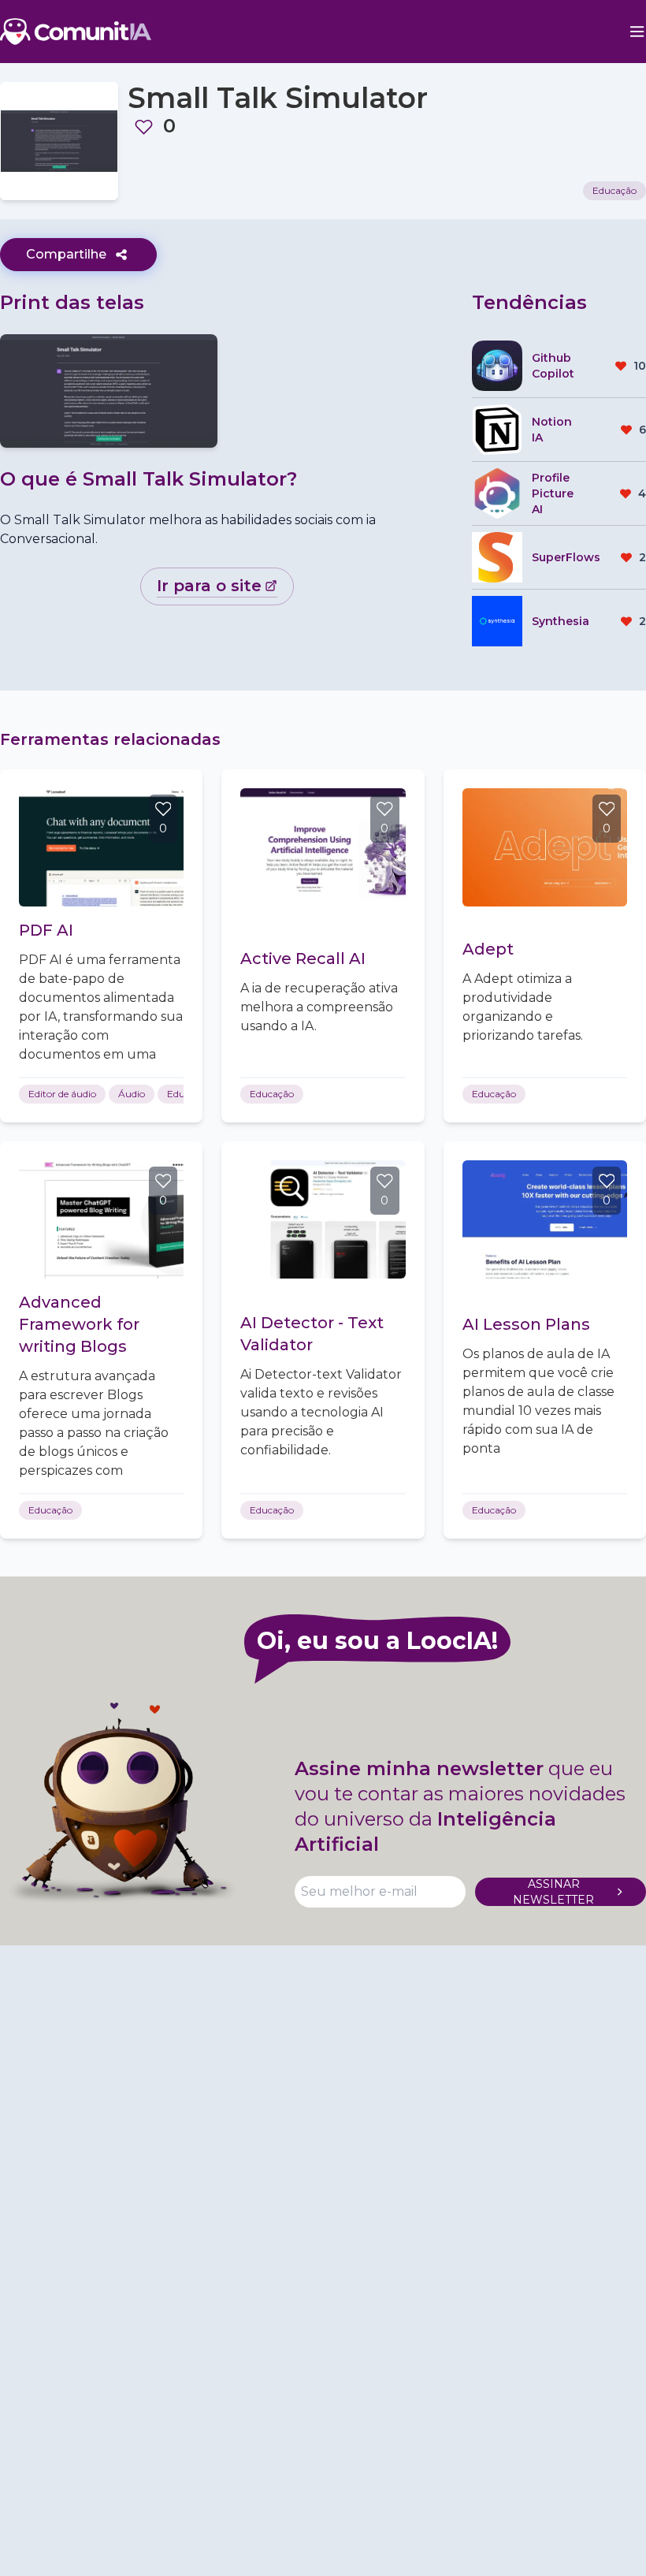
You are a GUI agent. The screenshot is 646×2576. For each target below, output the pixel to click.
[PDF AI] (101, 847)
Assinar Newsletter (553, 1892)
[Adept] (545, 847)
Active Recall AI (303, 959)
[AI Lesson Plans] (545, 1219)
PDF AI (46, 930)
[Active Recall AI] (323, 847)
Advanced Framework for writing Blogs (79, 1324)
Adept (488, 949)
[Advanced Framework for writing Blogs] (101, 1219)
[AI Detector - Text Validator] (323, 1219)
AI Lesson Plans (526, 1324)
